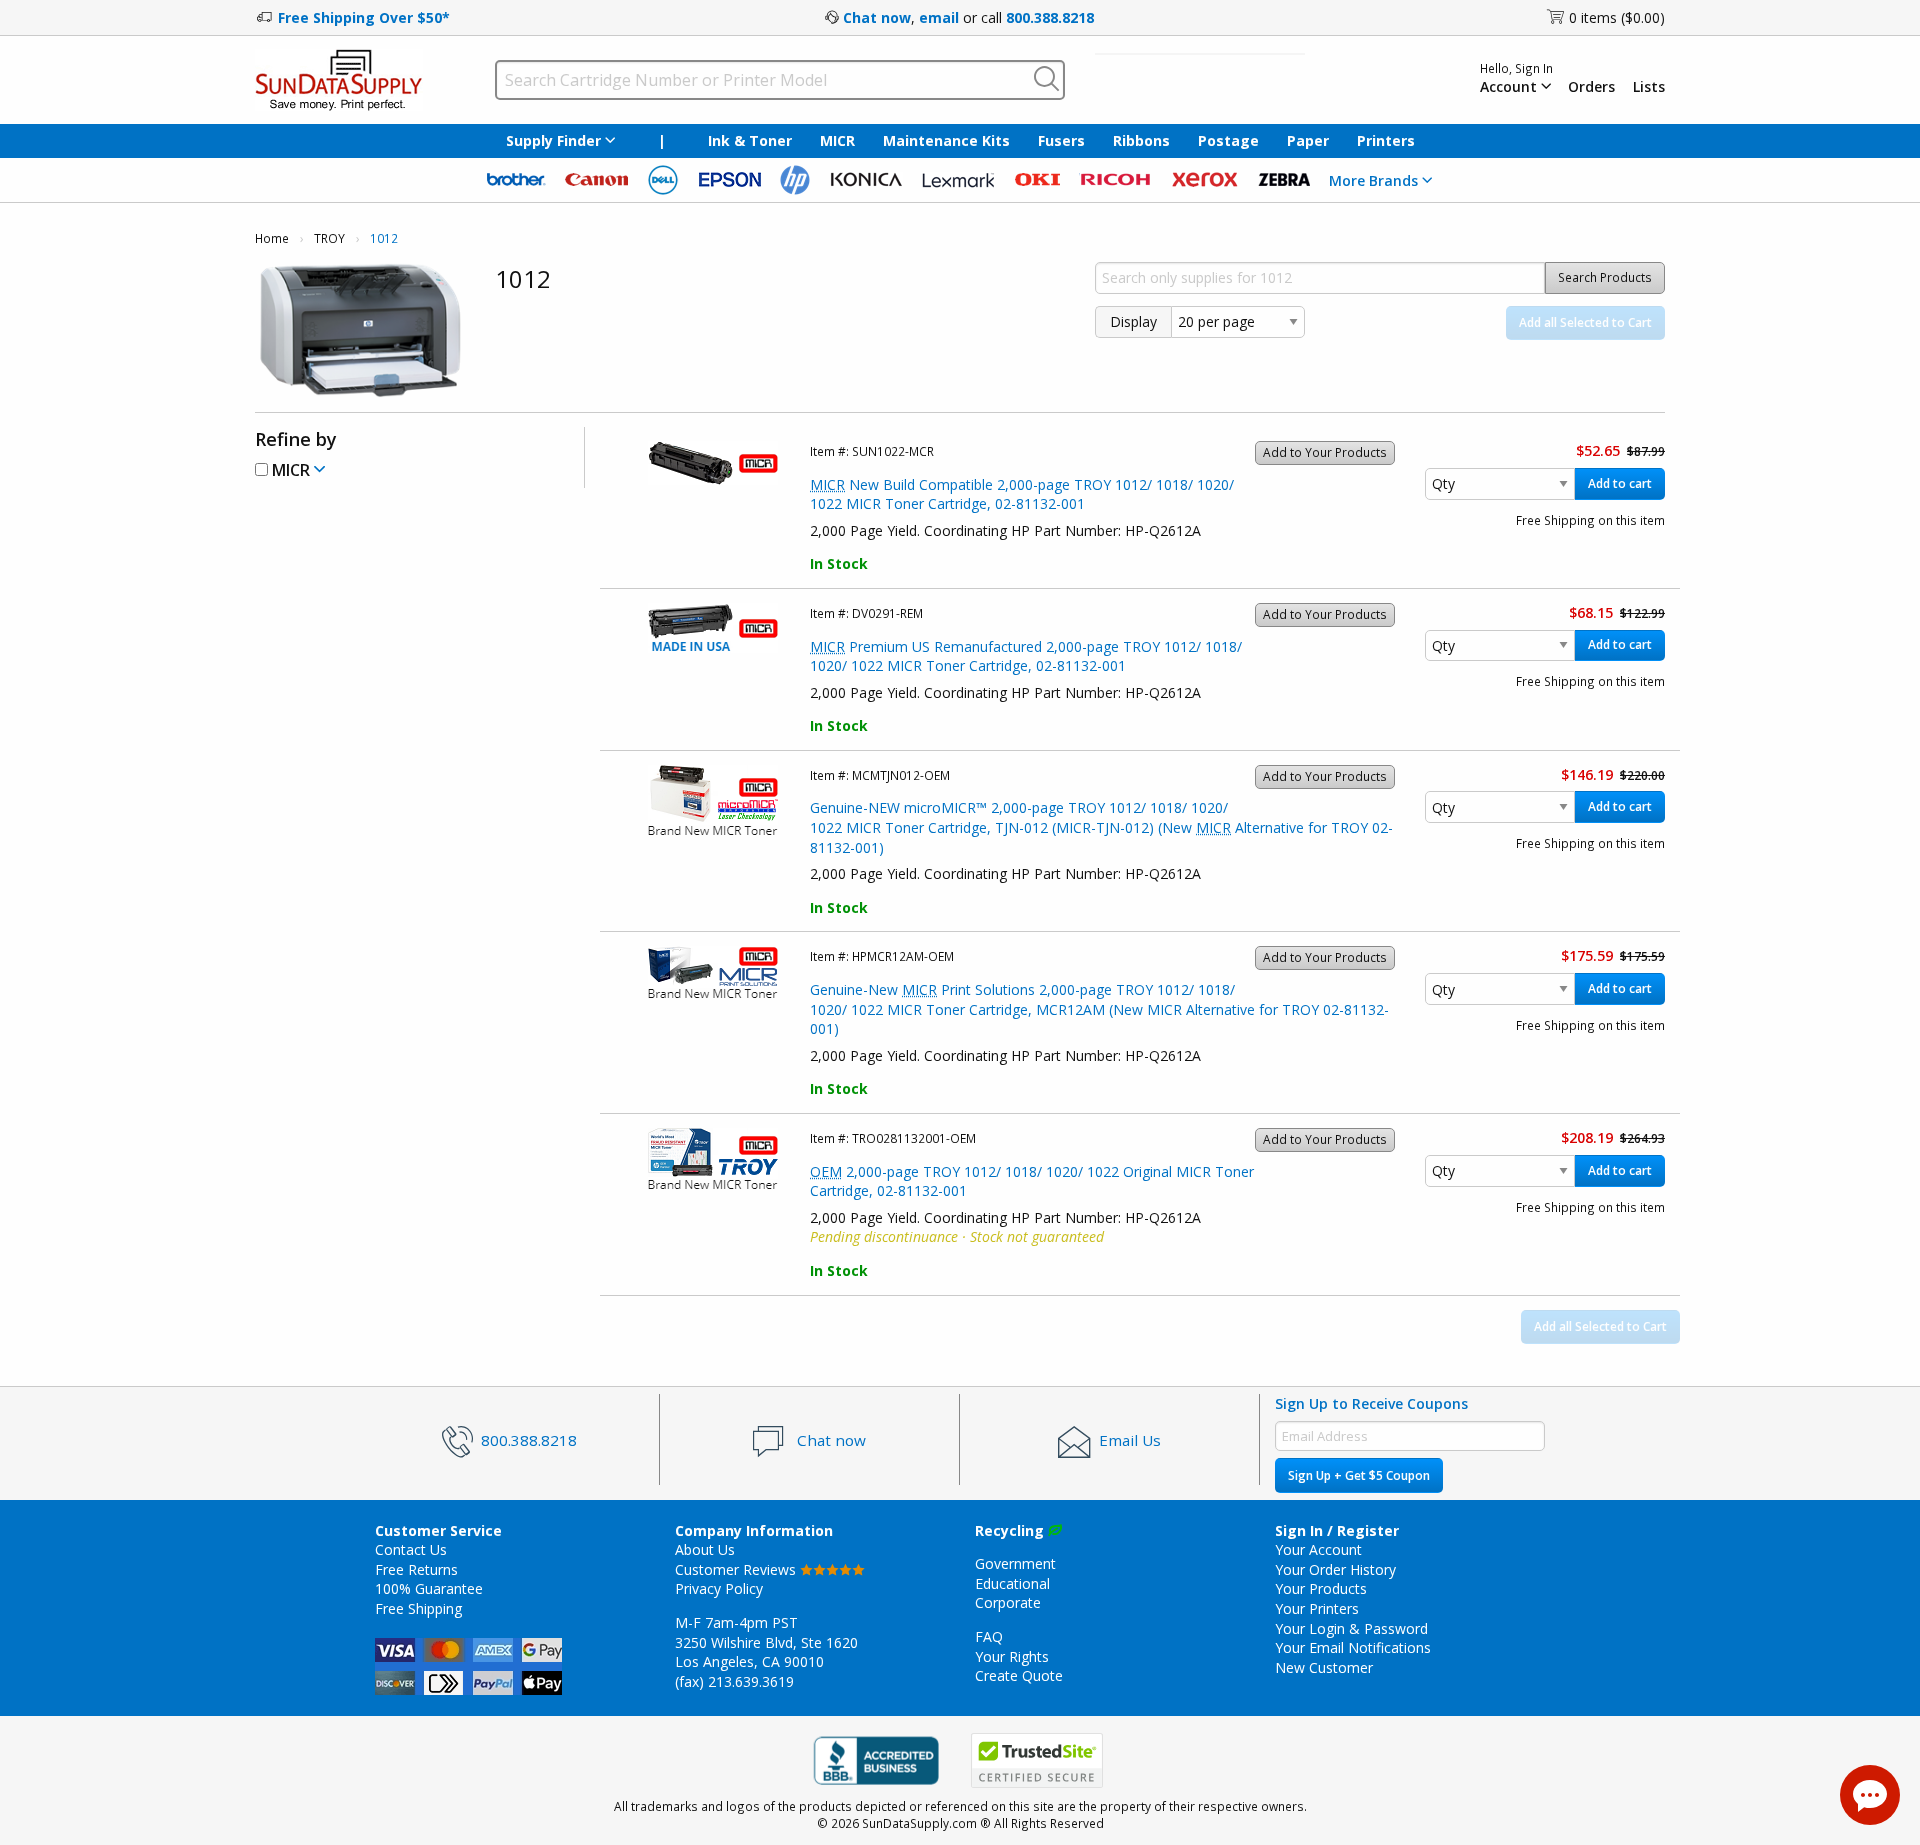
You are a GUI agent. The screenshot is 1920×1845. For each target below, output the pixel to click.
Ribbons (1141, 140)
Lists (1649, 87)
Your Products (1321, 1588)
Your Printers (1317, 1608)
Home (272, 238)
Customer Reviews (737, 1569)
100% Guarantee (429, 1588)
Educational (1012, 1583)
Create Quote (1019, 1675)
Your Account (1318, 1549)
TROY (329, 238)
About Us (705, 1549)
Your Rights (1012, 1656)
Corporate (1008, 1602)
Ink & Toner (750, 140)
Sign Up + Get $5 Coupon (1359, 1475)
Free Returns (416, 1569)
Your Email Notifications (1353, 1647)
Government (1015, 1563)
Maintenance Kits (946, 140)
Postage (1228, 140)
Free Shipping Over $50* (364, 17)
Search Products (1605, 277)
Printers (1386, 140)
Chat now (877, 17)
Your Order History (1335, 1569)
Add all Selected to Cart (1585, 322)
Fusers (1061, 140)
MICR (837, 140)
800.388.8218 (1050, 17)
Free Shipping (418, 1608)
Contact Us (411, 1549)
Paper (1308, 140)
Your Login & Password (1351, 1628)
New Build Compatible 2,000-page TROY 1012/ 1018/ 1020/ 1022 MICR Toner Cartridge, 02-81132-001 (1022, 494)
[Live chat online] (1870, 1795)
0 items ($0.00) (1617, 17)
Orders (1591, 87)
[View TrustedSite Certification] (1037, 1760)
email (939, 17)
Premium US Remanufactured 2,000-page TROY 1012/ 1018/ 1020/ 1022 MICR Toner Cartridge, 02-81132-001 (1026, 656)
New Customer (1324, 1667)
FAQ (989, 1636)
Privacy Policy (719, 1588)
